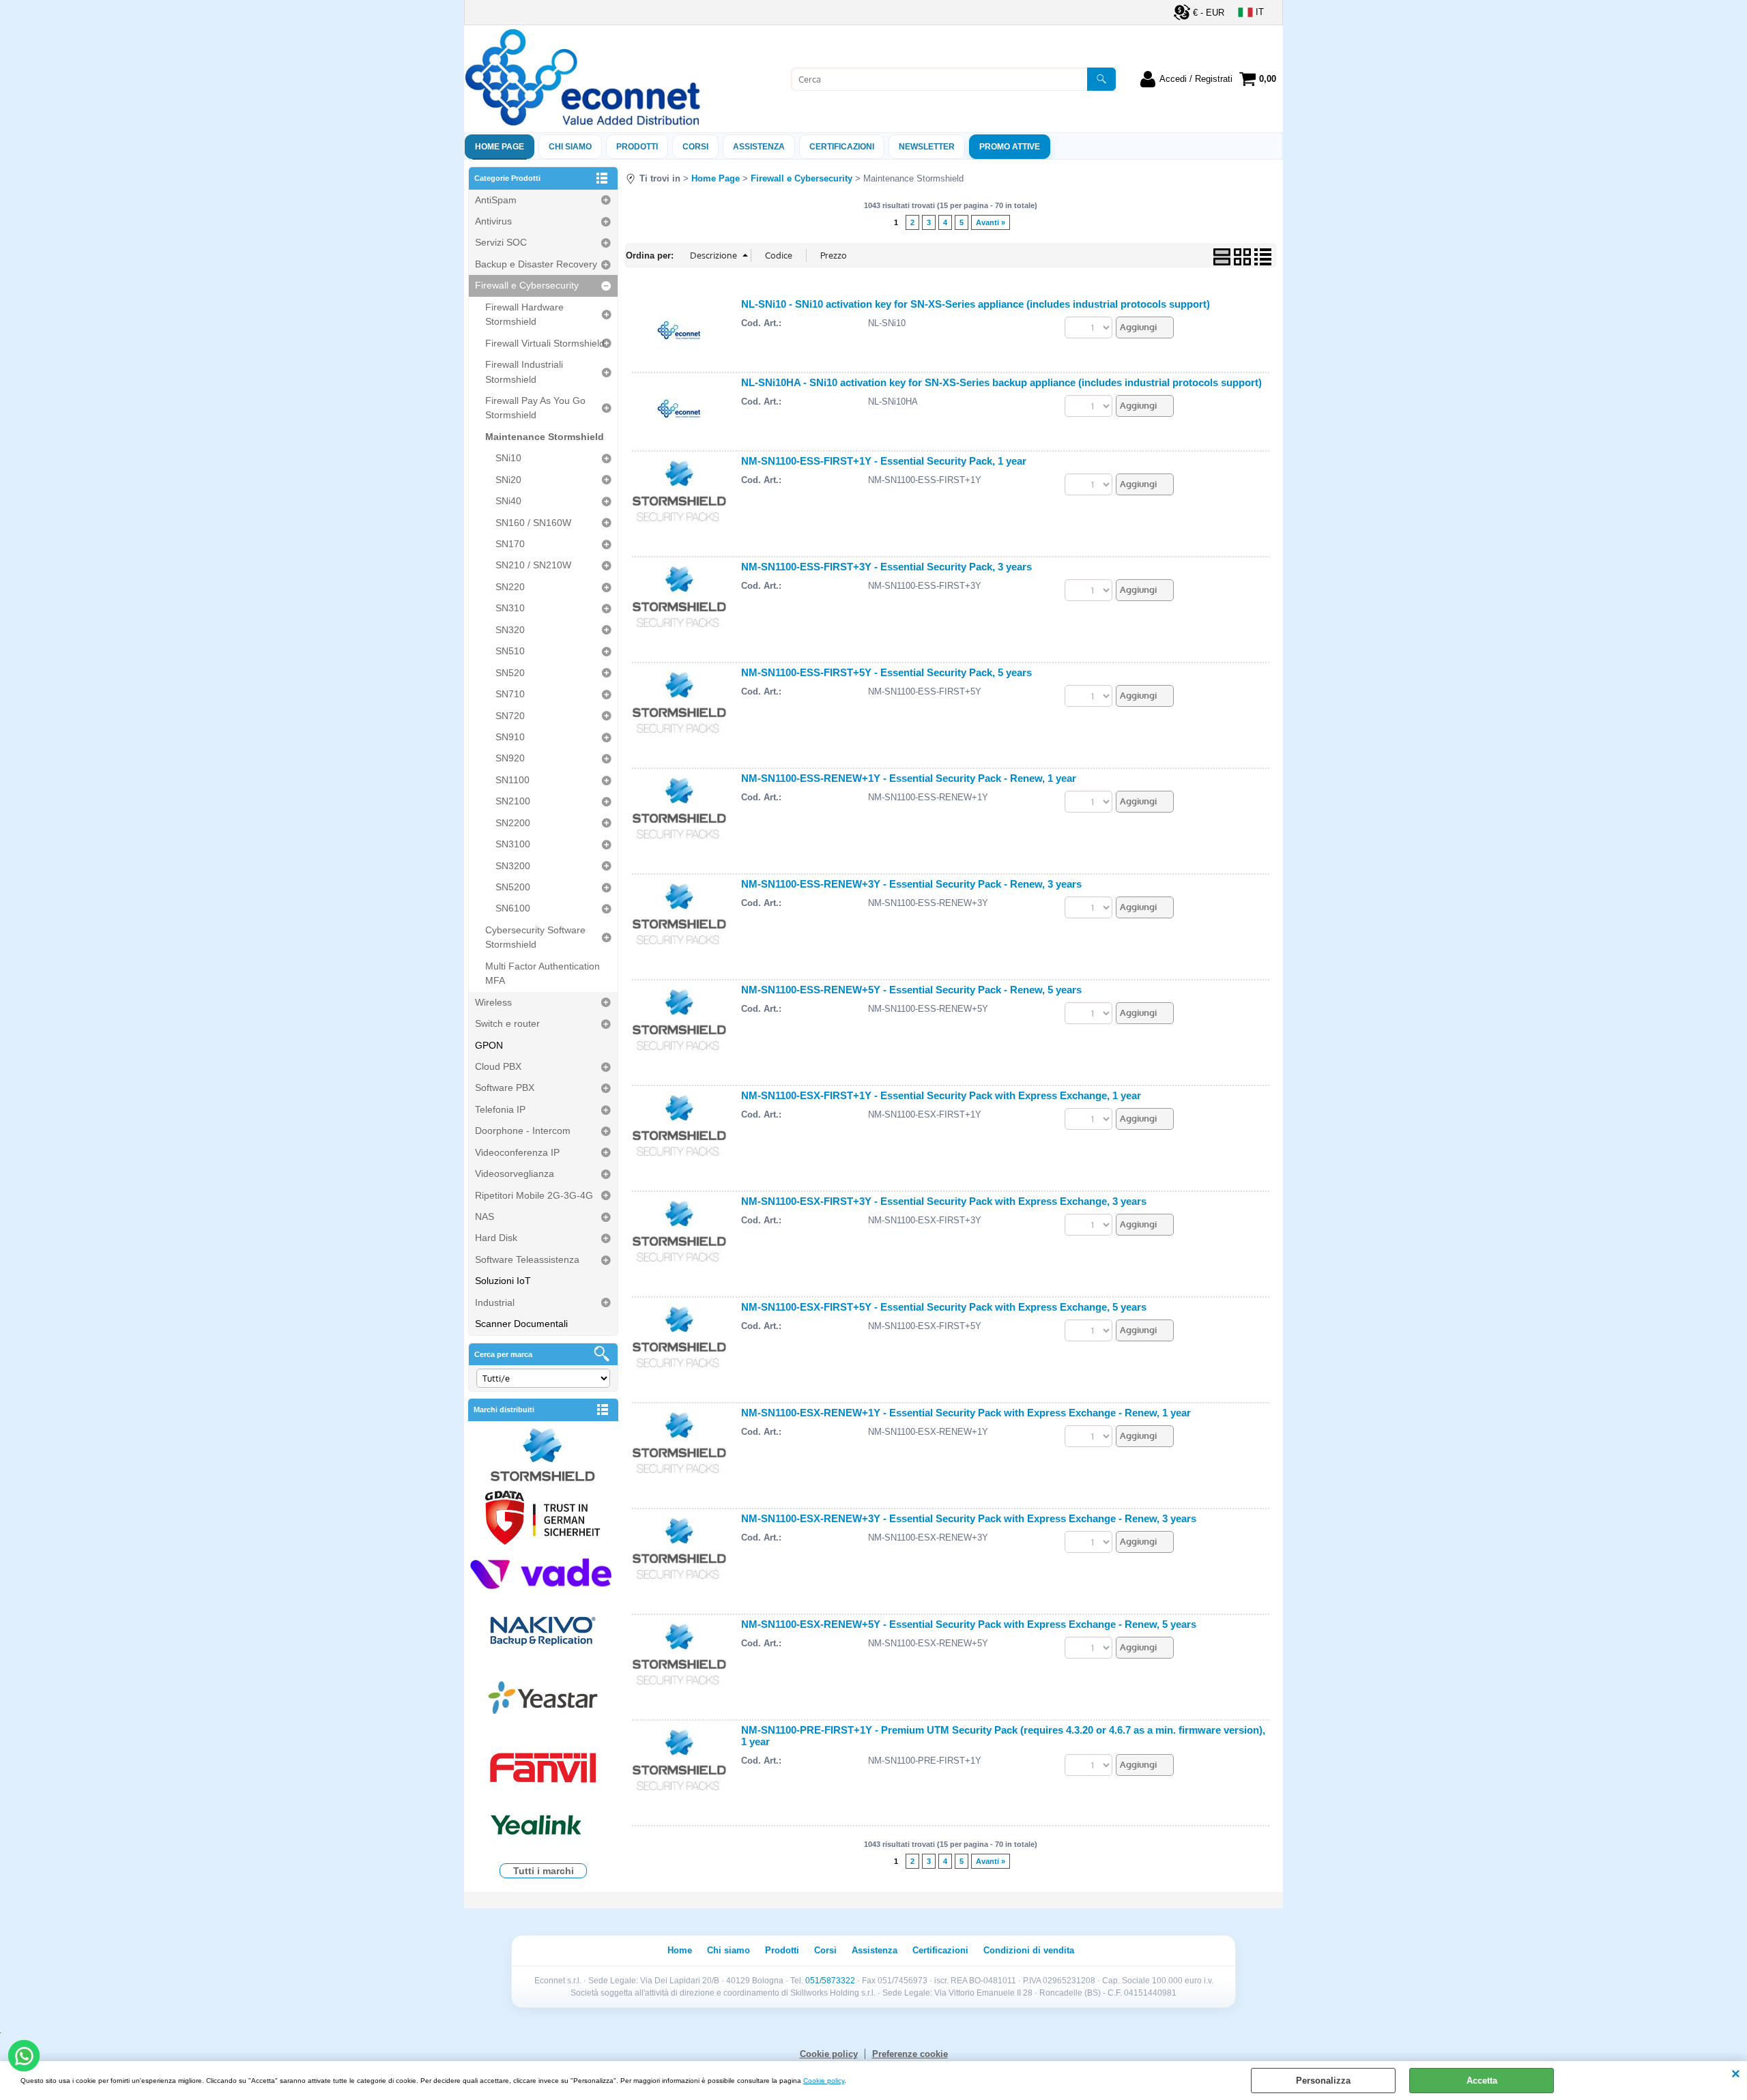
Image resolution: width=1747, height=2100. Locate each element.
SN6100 (513, 908)
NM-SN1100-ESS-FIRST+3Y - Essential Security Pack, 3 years (886, 567)
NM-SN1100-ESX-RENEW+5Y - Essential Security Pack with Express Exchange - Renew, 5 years (969, 1624)
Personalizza (1323, 2081)
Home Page (500, 147)
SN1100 (512, 780)
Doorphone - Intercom (523, 1131)
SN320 (510, 630)
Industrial (495, 1302)
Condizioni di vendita (1029, 1950)
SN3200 (513, 866)
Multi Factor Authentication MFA (543, 973)
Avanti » (991, 222)
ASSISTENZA (759, 147)
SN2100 (513, 801)
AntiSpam (496, 200)
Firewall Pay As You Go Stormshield (535, 408)
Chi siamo (570, 147)
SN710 (510, 694)
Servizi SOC (501, 242)
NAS (485, 1216)
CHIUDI (1736, 2075)
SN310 (510, 608)
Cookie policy (824, 2081)
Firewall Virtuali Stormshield (545, 343)
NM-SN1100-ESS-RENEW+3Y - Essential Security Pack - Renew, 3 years (911, 884)
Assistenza (875, 1950)
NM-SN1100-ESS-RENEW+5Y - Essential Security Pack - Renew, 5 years (911, 990)
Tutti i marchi (544, 1871)
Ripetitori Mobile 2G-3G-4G (534, 1195)
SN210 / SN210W (533, 565)
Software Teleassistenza (527, 1259)
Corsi (695, 147)
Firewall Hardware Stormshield (524, 314)
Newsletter (927, 147)
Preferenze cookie (910, 2054)
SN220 (510, 587)
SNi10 (508, 458)
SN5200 (513, 887)
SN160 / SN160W (533, 523)
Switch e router (507, 1023)
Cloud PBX (498, 1066)
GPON (489, 1045)
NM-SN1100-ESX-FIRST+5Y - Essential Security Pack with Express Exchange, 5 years (944, 1307)
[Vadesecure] (543, 1572)
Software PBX (505, 1088)
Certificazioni (842, 147)
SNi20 (508, 480)
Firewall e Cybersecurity (527, 285)
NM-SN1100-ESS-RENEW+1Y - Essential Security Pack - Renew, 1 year (909, 778)
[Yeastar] (543, 1701)
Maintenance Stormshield (545, 437)
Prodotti (637, 147)
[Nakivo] (543, 1630)
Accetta (1482, 2081)
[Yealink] (543, 1827)
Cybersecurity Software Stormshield (535, 937)
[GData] (543, 1519)
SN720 (510, 716)
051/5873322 (830, 1981)
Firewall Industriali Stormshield (524, 371)
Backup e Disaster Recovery (536, 264)
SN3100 (513, 844)
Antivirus (493, 221)
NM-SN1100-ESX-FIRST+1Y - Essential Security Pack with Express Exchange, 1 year (941, 1095)
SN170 (510, 544)
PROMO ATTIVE (1010, 147)
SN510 (510, 651)
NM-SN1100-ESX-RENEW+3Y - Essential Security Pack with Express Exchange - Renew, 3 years (969, 1518)
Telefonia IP (500, 1109)
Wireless (493, 1002)
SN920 (510, 758)
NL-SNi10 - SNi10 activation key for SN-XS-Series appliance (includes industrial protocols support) (976, 304)
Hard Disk (496, 1238)
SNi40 (508, 501)
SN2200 (513, 823)
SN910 (510, 737)
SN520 (510, 673)
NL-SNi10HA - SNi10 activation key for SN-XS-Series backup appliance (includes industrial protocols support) (1001, 382)
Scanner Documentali (521, 1324)
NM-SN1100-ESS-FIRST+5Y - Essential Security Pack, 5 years (886, 672)
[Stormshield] (543, 1456)
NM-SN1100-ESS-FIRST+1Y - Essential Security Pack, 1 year (884, 461)
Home (680, 1950)
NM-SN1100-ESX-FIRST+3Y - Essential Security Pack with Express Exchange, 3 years (944, 1201)
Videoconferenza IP (517, 1152)
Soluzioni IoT (503, 1281)
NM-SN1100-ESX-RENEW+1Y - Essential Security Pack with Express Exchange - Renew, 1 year (966, 1413)
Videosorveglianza (515, 1173)
